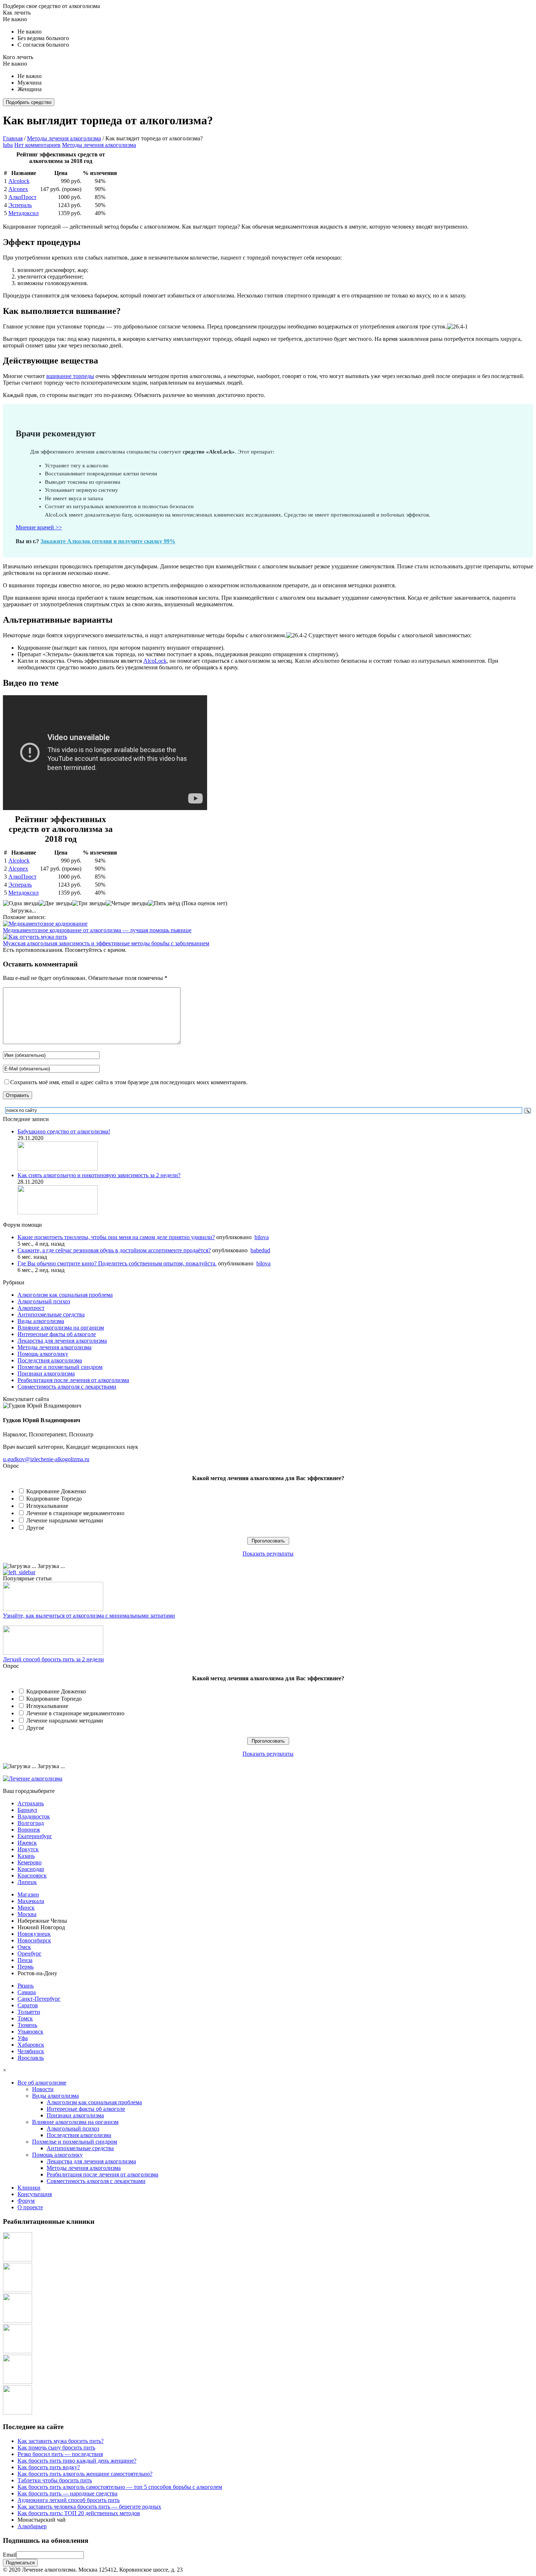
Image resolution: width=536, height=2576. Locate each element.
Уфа (23, 2038)
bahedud (260, 1250)
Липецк (27, 1882)
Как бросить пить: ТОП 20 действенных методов (79, 2513)
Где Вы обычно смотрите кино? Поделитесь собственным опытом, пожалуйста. (117, 1263)
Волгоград (31, 1823)
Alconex (18, 189)
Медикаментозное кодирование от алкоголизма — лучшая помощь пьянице (97, 930)
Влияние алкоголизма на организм (61, 1328)
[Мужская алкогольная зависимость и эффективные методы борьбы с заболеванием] (35, 937)
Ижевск (27, 1843)
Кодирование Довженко (56, 1491)
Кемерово (30, 1862)
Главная (13, 138)
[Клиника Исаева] (18, 2382)
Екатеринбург (35, 1836)
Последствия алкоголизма (50, 1360)
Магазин (28, 1894)
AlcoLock (155, 661)
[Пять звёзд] (164, 903)
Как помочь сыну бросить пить (56, 2447)
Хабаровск (31, 2045)
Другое (35, 1528)
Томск (25, 2018)
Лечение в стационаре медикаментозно (75, 1513)
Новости (43, 2089)
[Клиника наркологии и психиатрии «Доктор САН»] (18, 2259)
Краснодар (31, 1869)
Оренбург (30, 1954)
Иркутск (28, 1849)
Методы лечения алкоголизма (64, 138)
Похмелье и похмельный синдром (60, 1367)
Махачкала (31, 1901)
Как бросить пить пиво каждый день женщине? (77, 2461)
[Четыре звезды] (127, 903)
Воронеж (29, 1830)
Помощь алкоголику (43, 1354)
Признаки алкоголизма (46, 1373)
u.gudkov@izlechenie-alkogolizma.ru (46, 1459)
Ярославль (31, 2058)
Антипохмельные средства (51, 1314)
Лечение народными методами (65, 1520)
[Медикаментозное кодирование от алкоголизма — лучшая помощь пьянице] (45, 924)
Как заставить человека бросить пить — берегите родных (89, 2507)
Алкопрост (31, 1308)
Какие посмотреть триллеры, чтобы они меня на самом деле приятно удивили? (116, 1237)
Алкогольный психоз (44, 1301)
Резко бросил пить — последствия (60, 2454)
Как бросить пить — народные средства (67, 2493)
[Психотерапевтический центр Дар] (18, 2351)
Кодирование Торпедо (54, 1499)
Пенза (25, 1960)
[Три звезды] (89, 903)
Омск (24, 1947)
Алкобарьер (32, 2526)
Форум (26, 2201)
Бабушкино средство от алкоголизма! (64, 1131)
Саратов (28, 2005)
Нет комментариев (37, 145)
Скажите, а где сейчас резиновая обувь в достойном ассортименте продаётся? (114, 1250)
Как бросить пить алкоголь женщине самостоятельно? (85, 2474)
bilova (262, 1237)
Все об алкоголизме (42, 2083)
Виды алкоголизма (41, 1321)
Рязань (26, 1986)
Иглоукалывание (47, 1506)
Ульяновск (30, 2032)
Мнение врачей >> (39, 527)
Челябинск (31, 2051)
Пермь (26, 1967)
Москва (27, 1914)
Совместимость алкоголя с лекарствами (67, 1387)
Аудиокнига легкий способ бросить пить (69, 2500)
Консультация (35, 2194)
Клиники (29, 2188)
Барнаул (27, 1810)
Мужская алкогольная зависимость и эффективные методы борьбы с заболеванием (106, 943)
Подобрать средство (29, 102)
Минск (26, 1908)
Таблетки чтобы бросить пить (55, 2480)
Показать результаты (268, 1554)
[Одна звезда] (21, 903)
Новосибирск (34, 1940)
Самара (27, 1992)
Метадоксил (24, 213)
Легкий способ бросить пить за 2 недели (53, 1659)
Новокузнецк (34, 1934)
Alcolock (19, 181)
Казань (26, 1856)
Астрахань (31, 1803)
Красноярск (32, 1875)
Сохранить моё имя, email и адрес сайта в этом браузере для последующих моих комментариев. (129, 1082)
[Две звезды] (55, 903)
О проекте (30, 2207)
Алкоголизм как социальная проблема (65, 1295)
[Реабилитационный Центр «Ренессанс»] (18, 2412)
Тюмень (27, 2025)
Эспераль (20, 205)
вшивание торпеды (70, 376)
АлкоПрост (22, 197)
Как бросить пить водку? (49, 2467)
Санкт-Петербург (39, 1999)
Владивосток (34, 1816)
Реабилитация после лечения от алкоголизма (73, 1380)
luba (8, 145)
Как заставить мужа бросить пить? (61, 2441)
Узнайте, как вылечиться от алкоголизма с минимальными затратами (89, 1616)
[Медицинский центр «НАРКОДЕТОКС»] (18, 2290)
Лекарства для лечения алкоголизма (62, 1341)
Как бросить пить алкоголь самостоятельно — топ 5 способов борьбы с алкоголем (120, 2487)
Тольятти (29, 2012)
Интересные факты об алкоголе (57, 1334)
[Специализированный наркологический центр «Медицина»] (18, 2321)
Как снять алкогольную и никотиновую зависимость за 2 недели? (99, 1175)
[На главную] (33, 1779)
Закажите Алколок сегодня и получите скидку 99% (108, 541)
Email (10, 2555)
